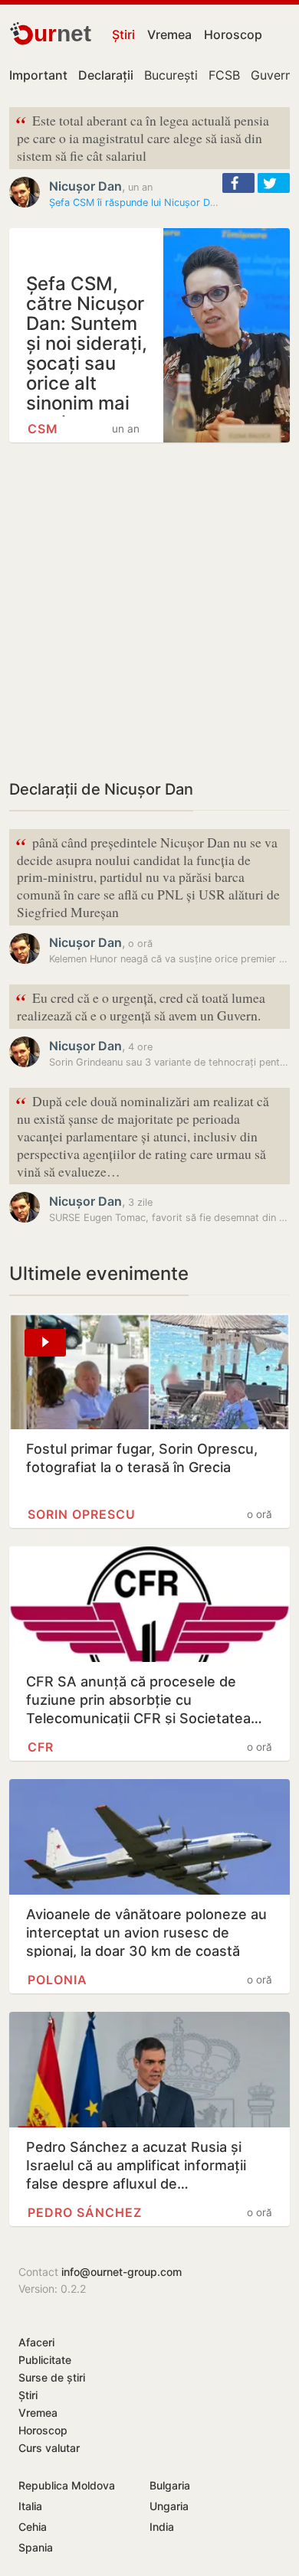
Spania (36, 2547)
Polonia (58, 1980)
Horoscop (233, 34)
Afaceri (36, 2342)
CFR (41, 1747)
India (162, 2527)
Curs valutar (49, 2448)
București (171, 75)
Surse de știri (52, 2377)
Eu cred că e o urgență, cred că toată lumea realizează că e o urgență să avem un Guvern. (140, 1005)
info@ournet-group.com (122, 2272)
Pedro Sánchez (85, 2212)
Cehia (33, 2527)
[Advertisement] (149, 610)
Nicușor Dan (85, 186)
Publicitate (45, 2360)
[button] (238, 183)
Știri (123, 34)
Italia (30, 2506)
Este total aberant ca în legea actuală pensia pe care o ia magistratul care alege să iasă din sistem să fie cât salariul (142, 137)
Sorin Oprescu (82, 1514)
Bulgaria (170, 2485)
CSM (43, 429)
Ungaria (169, 2506)
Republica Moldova (67, 2485)
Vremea (169, 34)
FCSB (224, 75)
